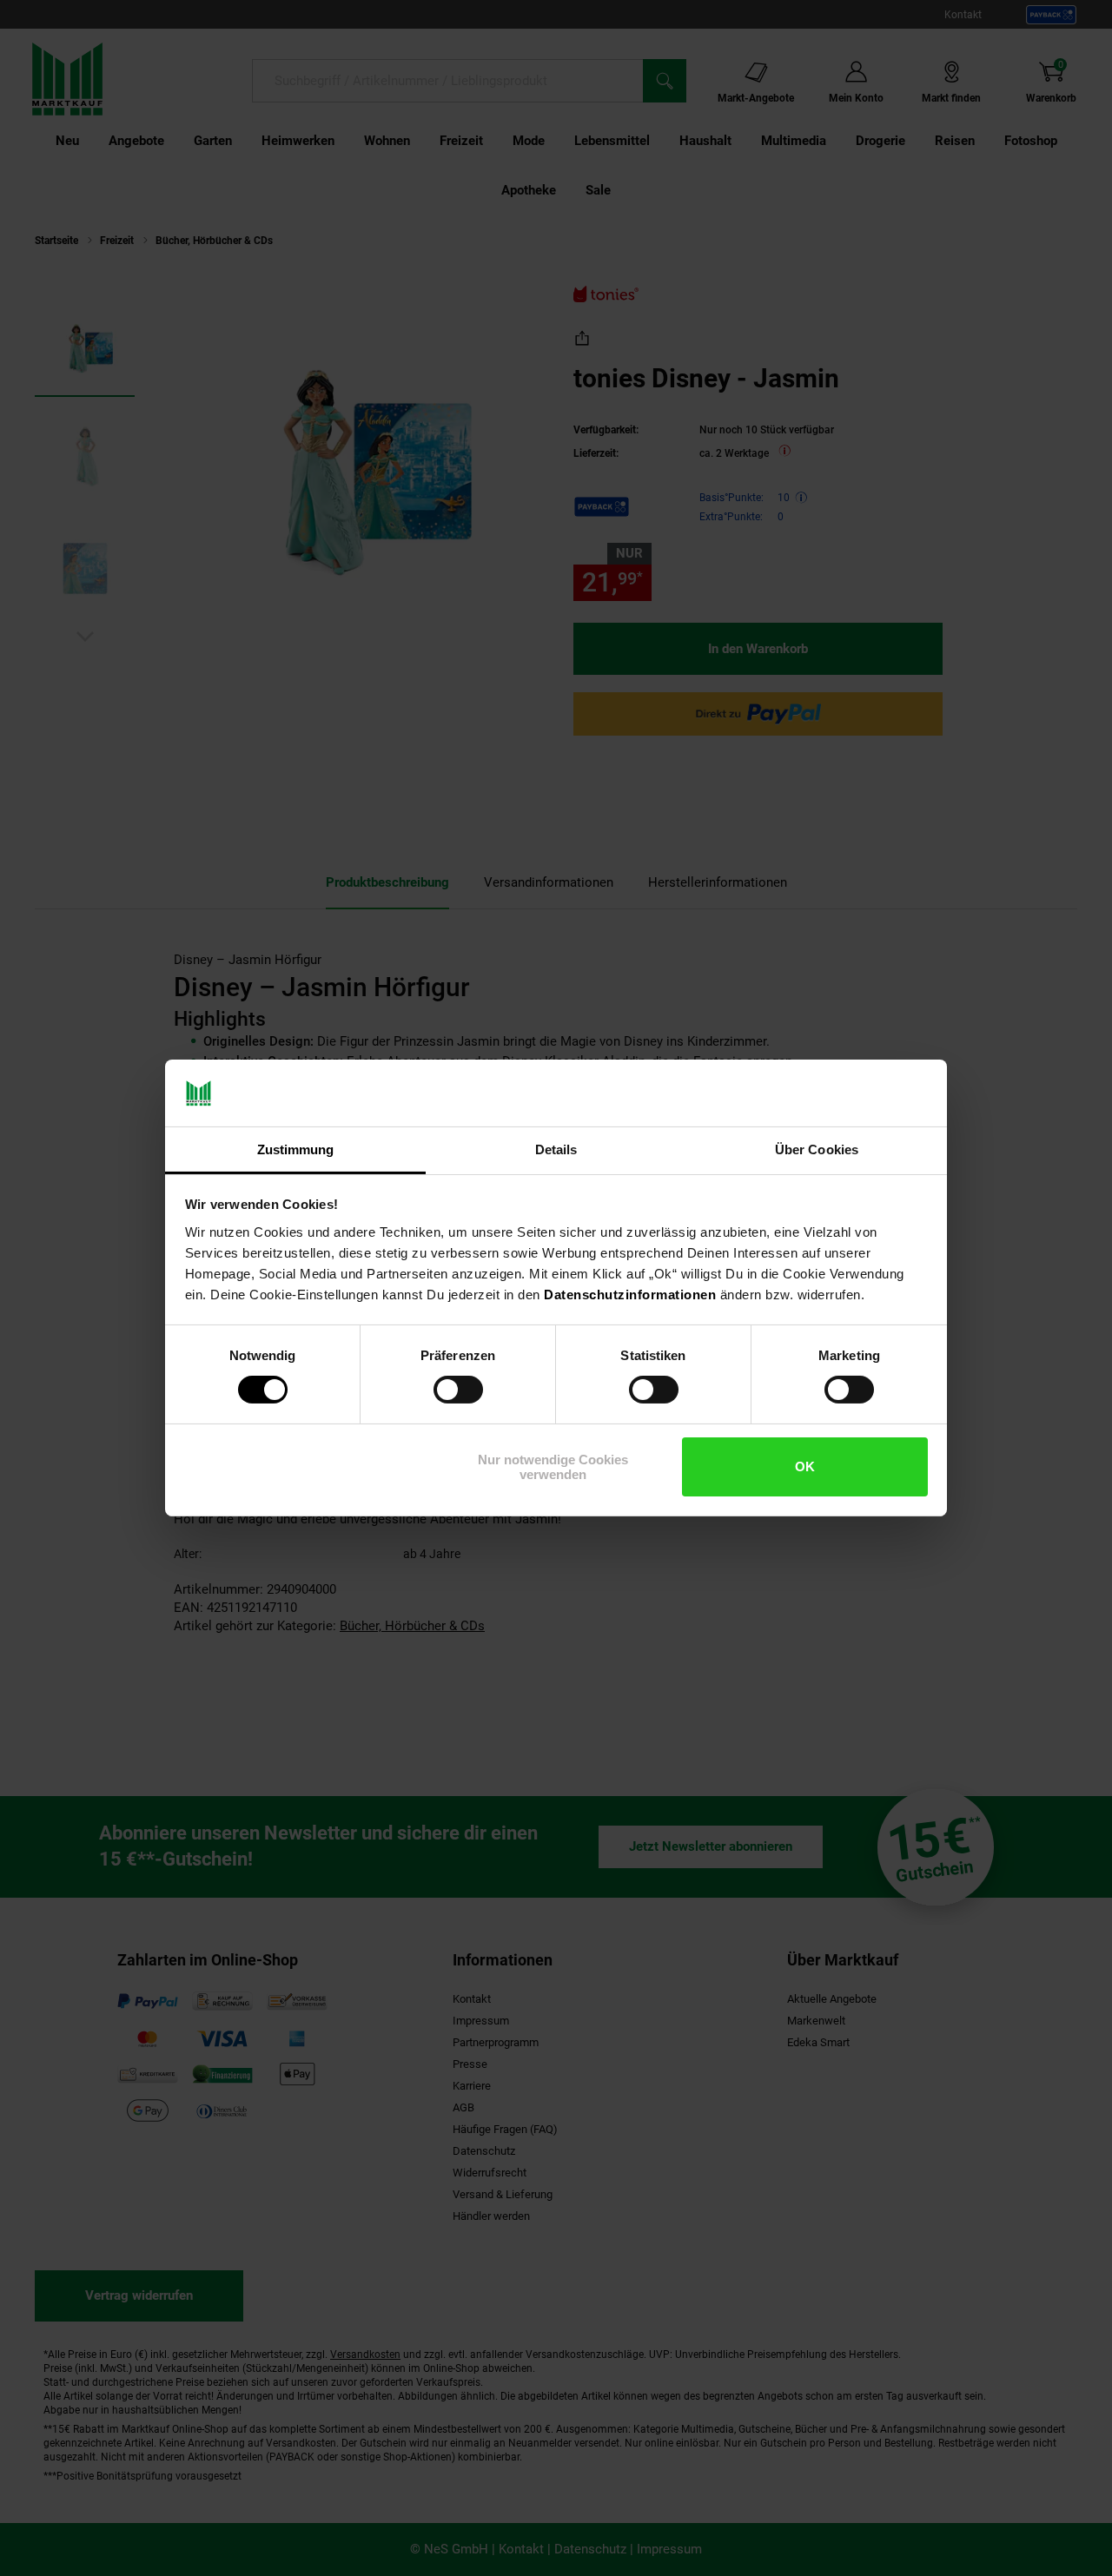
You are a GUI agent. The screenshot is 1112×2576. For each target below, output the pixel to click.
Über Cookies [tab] (817, 1149)
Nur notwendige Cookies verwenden (553, 1467)
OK (805, 1466)
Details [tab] (556, 1149)
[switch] (458, 1390)
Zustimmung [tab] (296, 1149)
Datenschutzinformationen (630, 1295)
